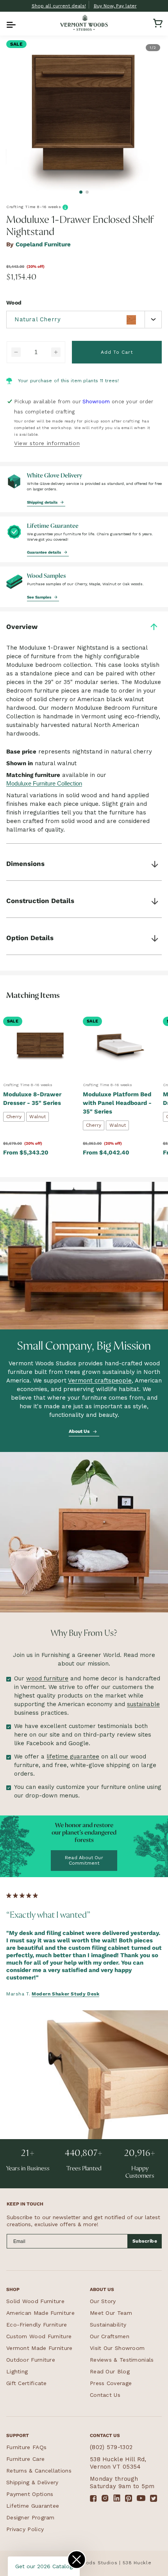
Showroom (96, 402)
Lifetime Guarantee (33, 2506)
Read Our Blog (110, 2371)
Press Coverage (111, 2383)
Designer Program (30, 2517)
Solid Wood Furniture (35, 2301)
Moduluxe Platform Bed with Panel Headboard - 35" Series (117, 1103)
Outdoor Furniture (31, 2360)
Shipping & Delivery (32, 2482)
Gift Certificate (27, 2383)
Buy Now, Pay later (115, 6)
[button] (10, 23)
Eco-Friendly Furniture (37, 2325)
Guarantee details (45, 552)
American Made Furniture (40, 2313)
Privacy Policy (25, 2529)
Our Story (103, 2301)
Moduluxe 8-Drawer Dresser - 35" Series (32, 1099)
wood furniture (47, 1678)
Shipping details (43, 502)
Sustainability (108, 2325)
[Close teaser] (77, 2560)
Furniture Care (25, 2459)
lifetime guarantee (73, 1757)
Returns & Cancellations (39, 2471)
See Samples (40, 597)
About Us (80, 1431)
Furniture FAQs (26, 2447)
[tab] (81, 192)
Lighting (17, 2371)
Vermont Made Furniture (39, 2348)
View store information (47, 443)
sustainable (143, 1704)
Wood (14, 303)
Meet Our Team (111, 2313)
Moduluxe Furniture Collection (44, 783)
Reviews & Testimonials (122, 2360)
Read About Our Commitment (84, 1860)
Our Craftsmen (110, 2336)
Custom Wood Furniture (39, 2336)
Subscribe (145, 2241)
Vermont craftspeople (100, 1381)
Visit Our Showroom (117, 2348)
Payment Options (30, 2494)
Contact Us (105, 2395)
